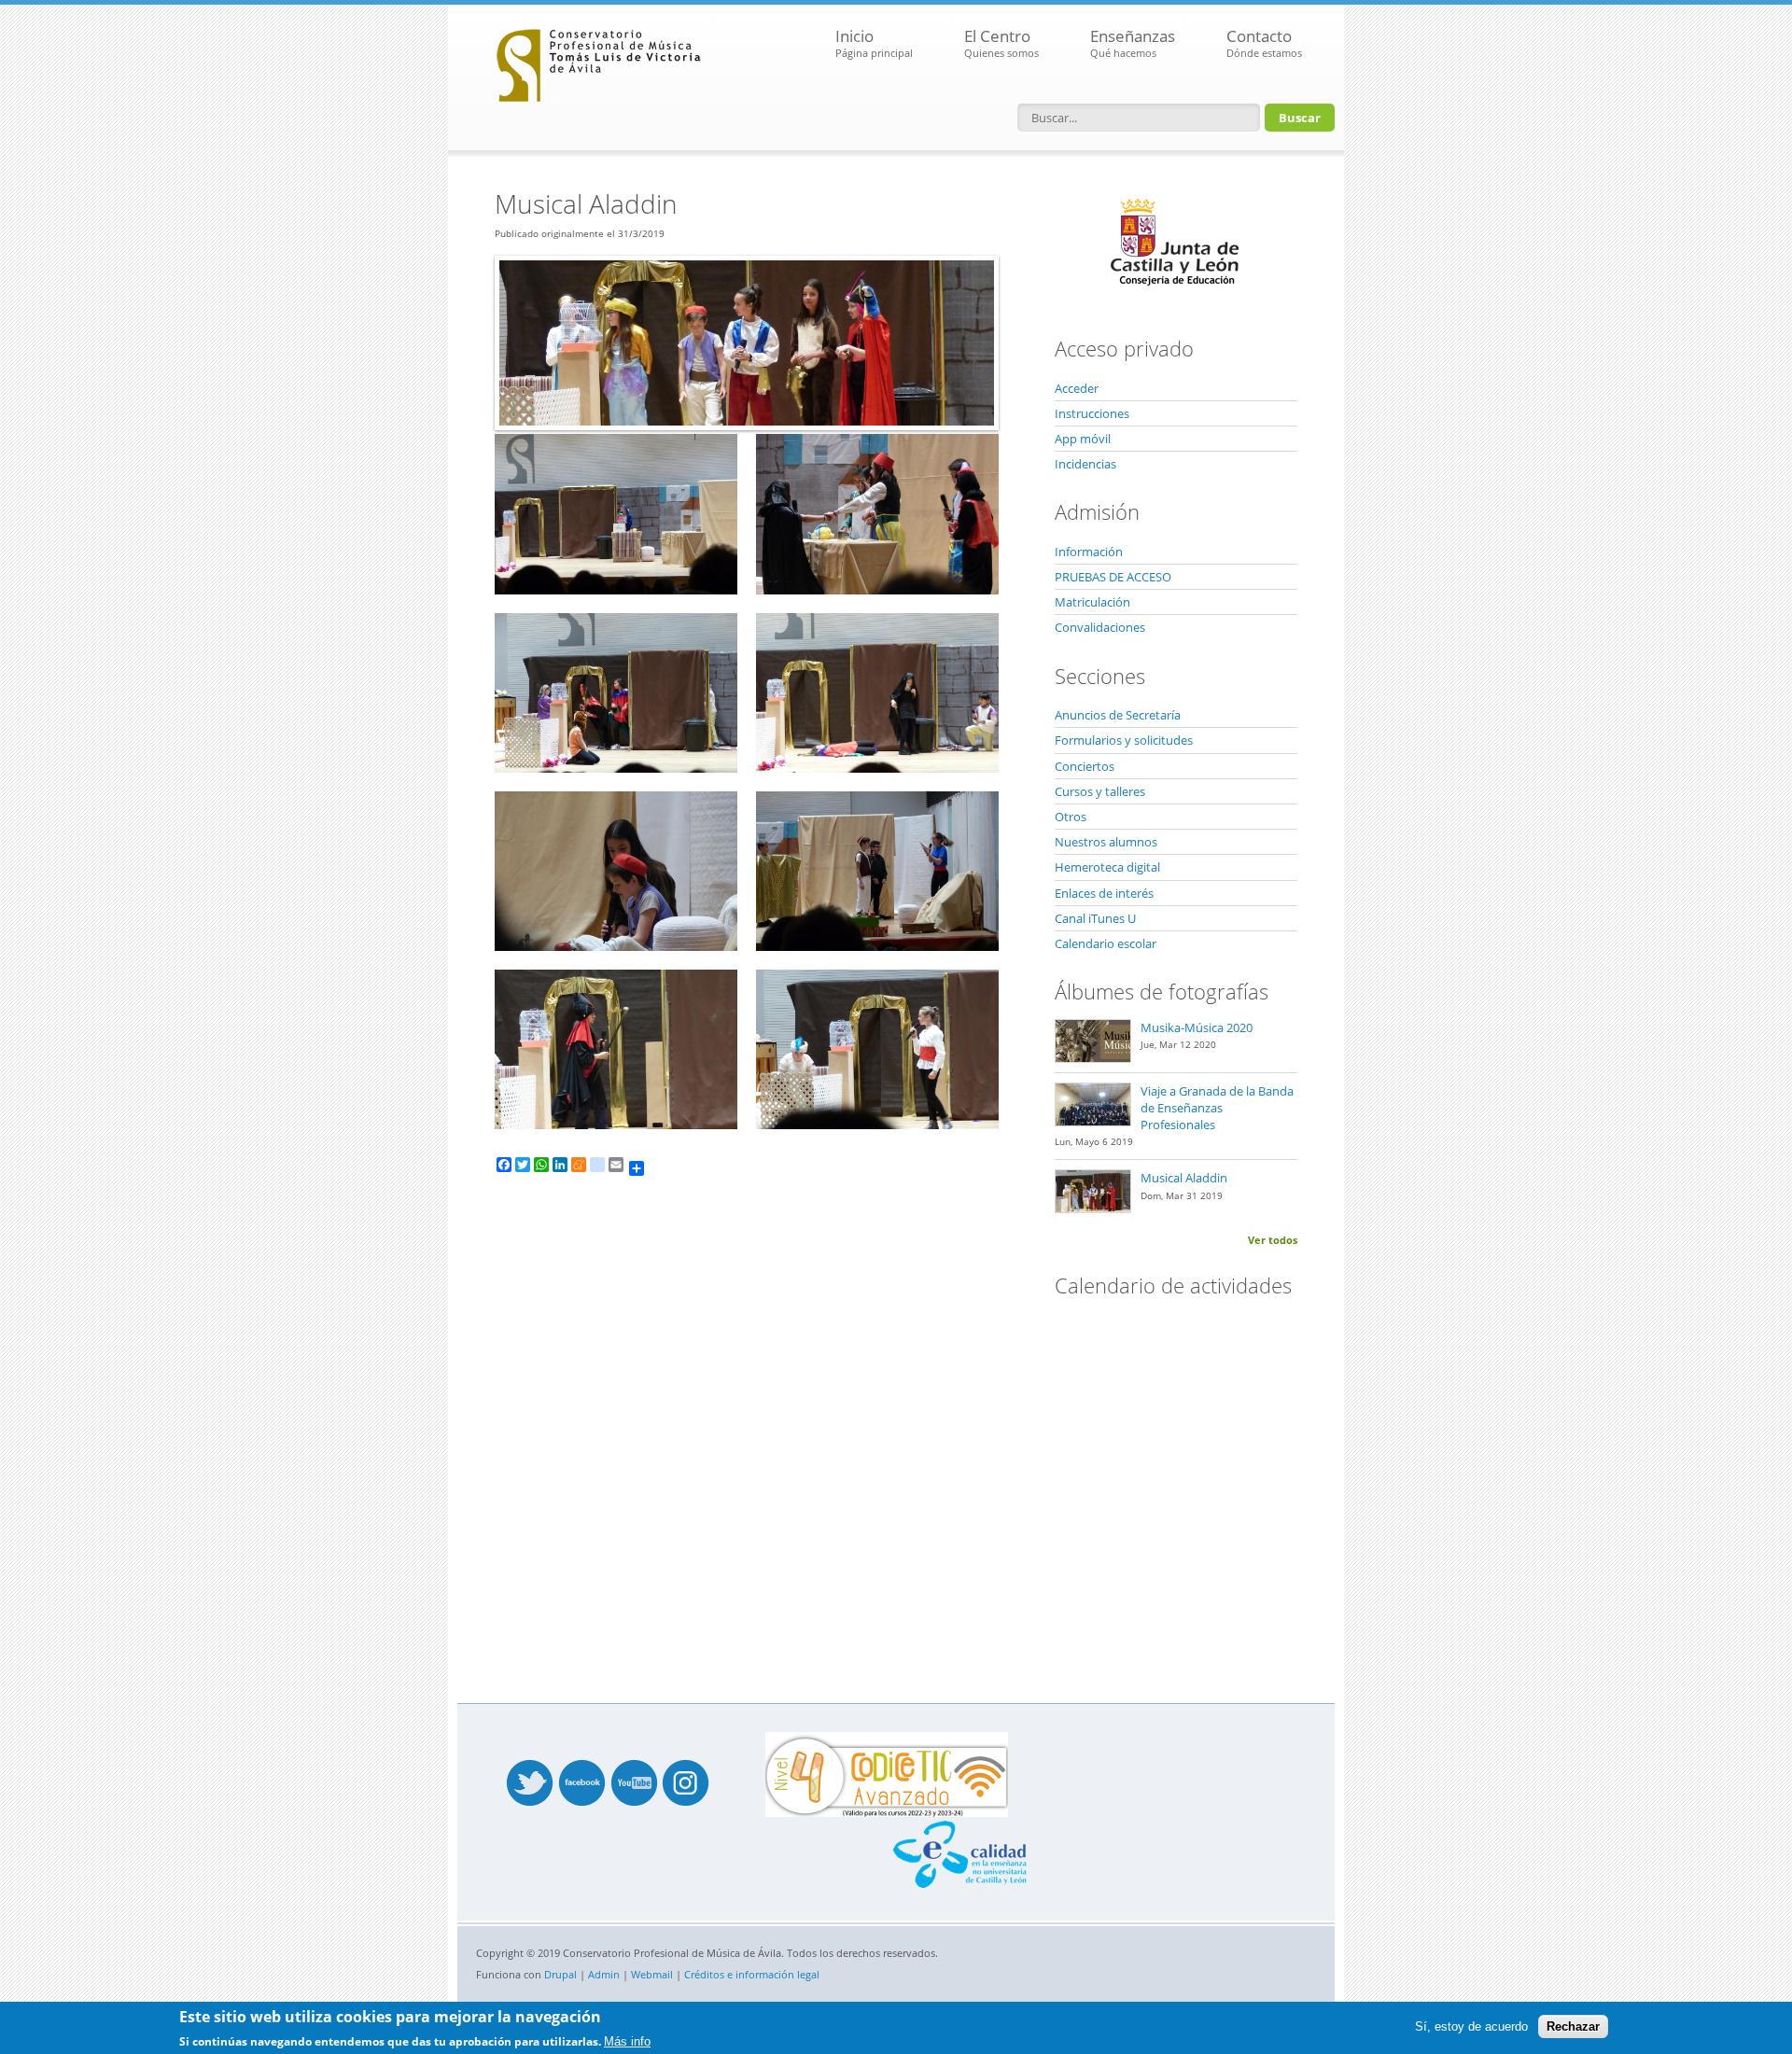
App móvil (1083, 439)
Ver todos (1273, 1240)
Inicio (874, 42)
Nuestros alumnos (1106, 842)
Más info (627, 2041)
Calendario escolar (1106, 943)
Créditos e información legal (752, 1974)
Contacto (1264, 42)
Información (1089, 552)
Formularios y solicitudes (1124, 740)
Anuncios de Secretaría (1118, 715)
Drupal (560, 1974)
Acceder (1077, 388)
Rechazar (1573, 2026)
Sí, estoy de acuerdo (1471, 2026)
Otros (1071, 817)
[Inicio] (599, 61)
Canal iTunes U (1095, 918)
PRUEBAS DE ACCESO (1113, 577)
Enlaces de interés (1104, 893)
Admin (604, 1974)
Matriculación (1092, 602)
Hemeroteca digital (1107, 867)
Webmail (652, 1974)
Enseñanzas (1133, 42)
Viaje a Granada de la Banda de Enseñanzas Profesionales (1217, 1108)
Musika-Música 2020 (1197, 1027)
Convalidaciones (1100, 627)
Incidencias (1085, 464)
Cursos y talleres (1100, 791)
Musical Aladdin (1184, 1178)
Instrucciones (1092, 413)
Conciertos (1085, 766)
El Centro (1001, 42)
